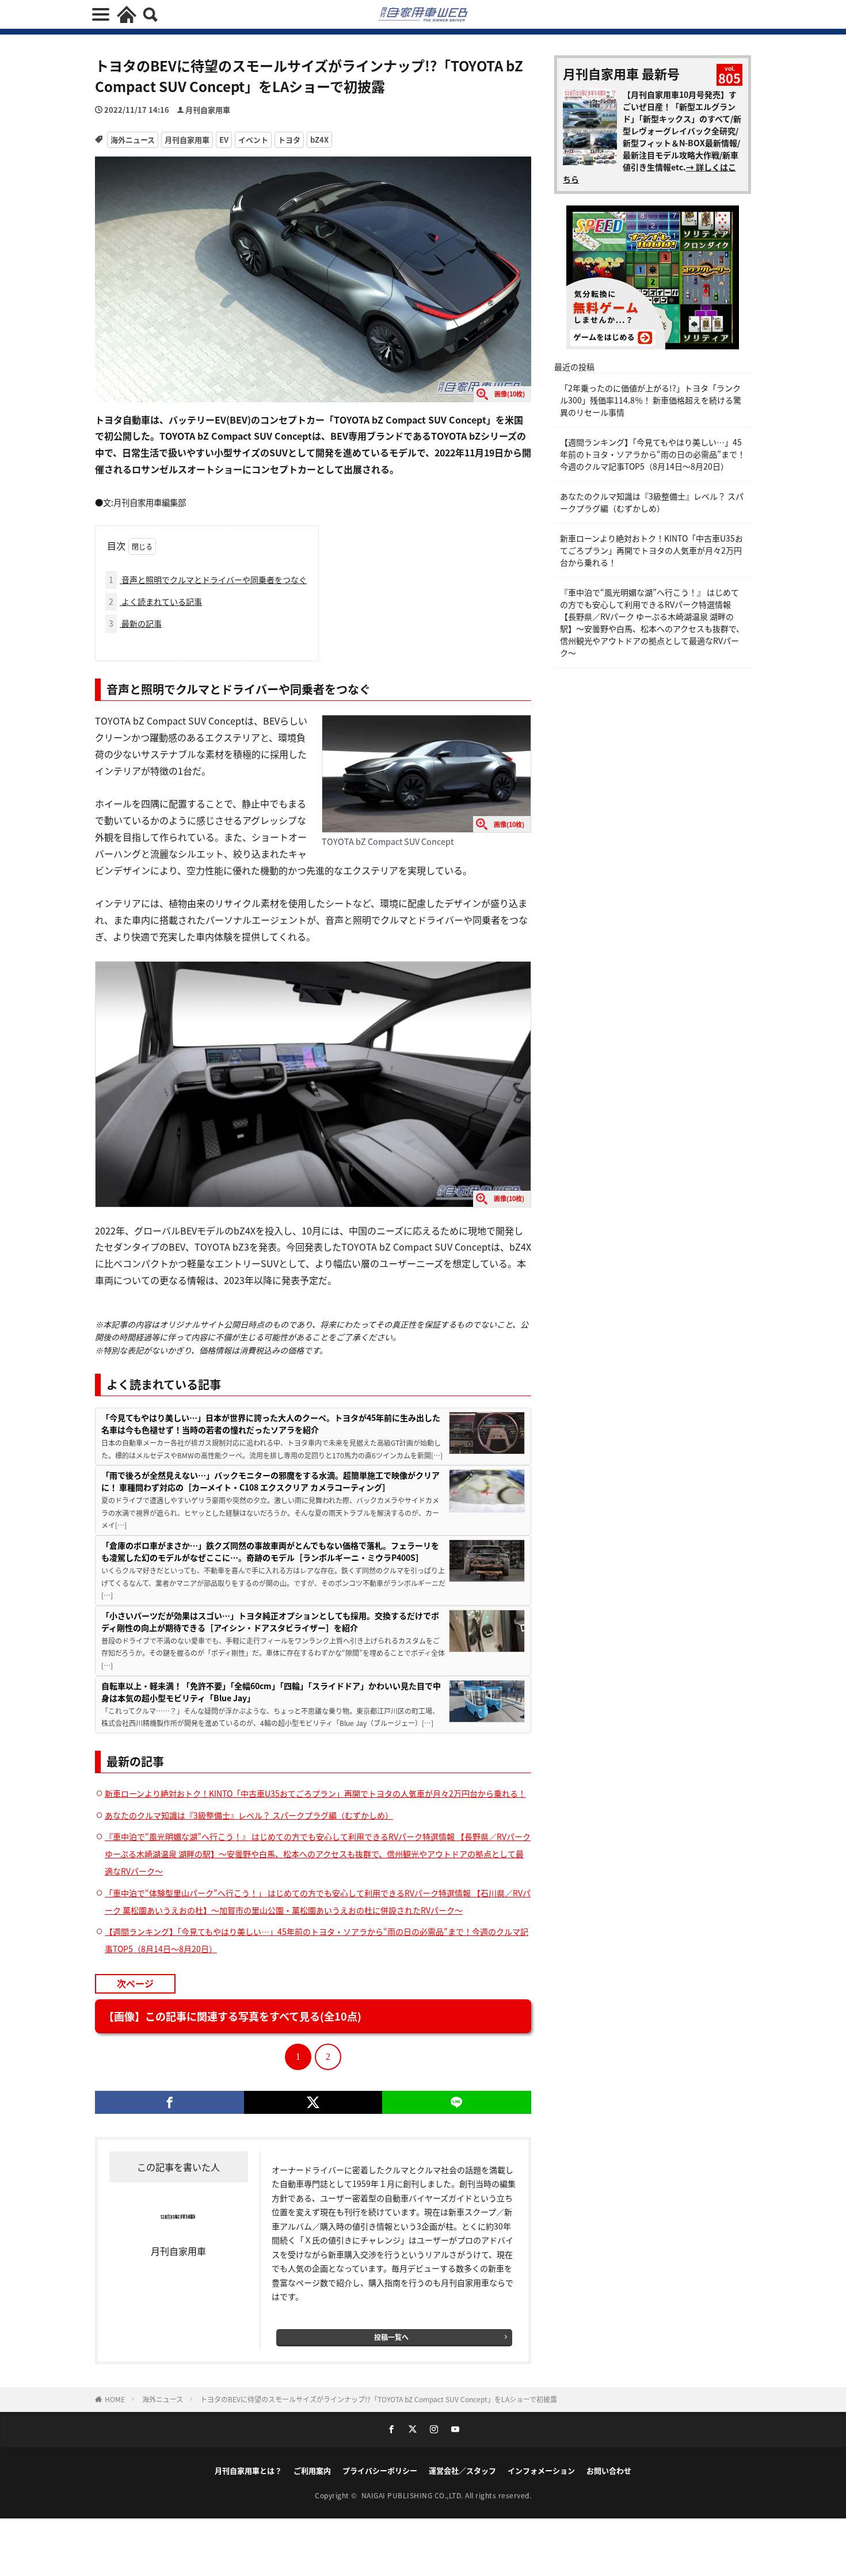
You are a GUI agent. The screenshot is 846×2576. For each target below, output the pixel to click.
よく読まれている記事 (155, 601)
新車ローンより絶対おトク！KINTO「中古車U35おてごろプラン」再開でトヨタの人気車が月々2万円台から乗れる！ (315, 1793)
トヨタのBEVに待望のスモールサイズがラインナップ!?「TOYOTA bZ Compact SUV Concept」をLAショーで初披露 (379, 2399)
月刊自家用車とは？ (248, 2470)
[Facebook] (169, 2102)
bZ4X (319, 140)
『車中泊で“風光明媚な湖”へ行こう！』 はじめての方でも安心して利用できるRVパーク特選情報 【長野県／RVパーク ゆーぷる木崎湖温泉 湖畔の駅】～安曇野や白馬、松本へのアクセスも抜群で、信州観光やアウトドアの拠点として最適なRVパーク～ (318, 1854)
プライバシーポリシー (380, 2470)
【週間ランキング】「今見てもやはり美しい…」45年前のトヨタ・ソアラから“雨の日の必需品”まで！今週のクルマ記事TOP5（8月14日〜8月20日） (653, 454)
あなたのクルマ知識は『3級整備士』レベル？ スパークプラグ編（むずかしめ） (249, 1815)
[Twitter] (313, 2102)
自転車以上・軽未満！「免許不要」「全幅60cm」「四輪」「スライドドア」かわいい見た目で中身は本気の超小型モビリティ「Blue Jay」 (271, 1692)
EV (224, 140)
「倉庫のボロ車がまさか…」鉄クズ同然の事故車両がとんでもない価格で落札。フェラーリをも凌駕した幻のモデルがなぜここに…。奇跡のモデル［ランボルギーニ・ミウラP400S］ (270, 1551)
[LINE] (457, 2102)
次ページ (135, 1983)
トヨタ (289, 140)
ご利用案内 (312, 2470)
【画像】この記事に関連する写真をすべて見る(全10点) (233, 2016)
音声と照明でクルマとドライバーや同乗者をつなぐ (208, 580)
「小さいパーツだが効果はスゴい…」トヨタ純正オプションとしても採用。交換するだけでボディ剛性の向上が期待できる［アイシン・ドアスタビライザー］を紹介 (270, 1622)
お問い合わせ (609, 2470)
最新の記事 (135, 623)
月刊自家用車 (208, 110)
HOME (115, 2399)
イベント (253, 140)
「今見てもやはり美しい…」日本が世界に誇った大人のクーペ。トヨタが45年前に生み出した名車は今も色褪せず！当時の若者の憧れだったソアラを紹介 (271, 1424)
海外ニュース (133, 140)
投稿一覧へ (391, 2337)
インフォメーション (541, 2470)
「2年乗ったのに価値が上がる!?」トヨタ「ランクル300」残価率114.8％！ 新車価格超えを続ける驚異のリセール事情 (651, 400)
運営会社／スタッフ (462, 2470)
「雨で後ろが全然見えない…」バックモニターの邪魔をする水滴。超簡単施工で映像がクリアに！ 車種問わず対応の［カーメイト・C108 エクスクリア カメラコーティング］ (270, 1481)
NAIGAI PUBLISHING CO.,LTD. (414, 2495)
